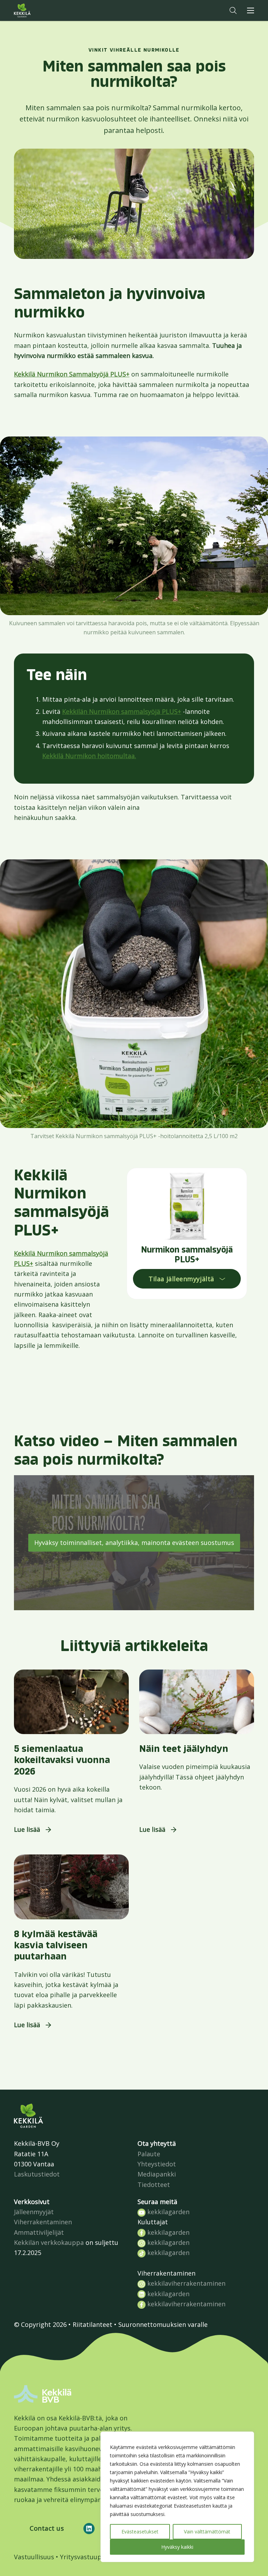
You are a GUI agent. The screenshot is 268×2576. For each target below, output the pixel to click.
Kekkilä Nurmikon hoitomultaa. (89, 756)
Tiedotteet (154, 2185)
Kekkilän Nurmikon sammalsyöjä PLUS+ (122, 711)
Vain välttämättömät (207, 2532)
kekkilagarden (167, 2212)
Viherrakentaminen (43, 2222)
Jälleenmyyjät (34, 2212)
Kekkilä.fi (36, 10)
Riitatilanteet (92, 2324)
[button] (233, 10)
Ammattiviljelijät (39, 2232)
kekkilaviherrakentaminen (185, 2283)
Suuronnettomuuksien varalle (163, 2324)
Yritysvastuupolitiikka (93, 2557)
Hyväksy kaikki (177, 2547)
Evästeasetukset (140, 2532)
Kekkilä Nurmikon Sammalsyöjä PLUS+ (72, 374)
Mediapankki (157, 2174)
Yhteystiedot (157, 2164)
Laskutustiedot (37, 2174)
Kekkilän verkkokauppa (49, 2242)
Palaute (149, 2154)
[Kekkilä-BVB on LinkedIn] (89, 2529)
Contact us (47, 2528)
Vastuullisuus (34, 2557)
